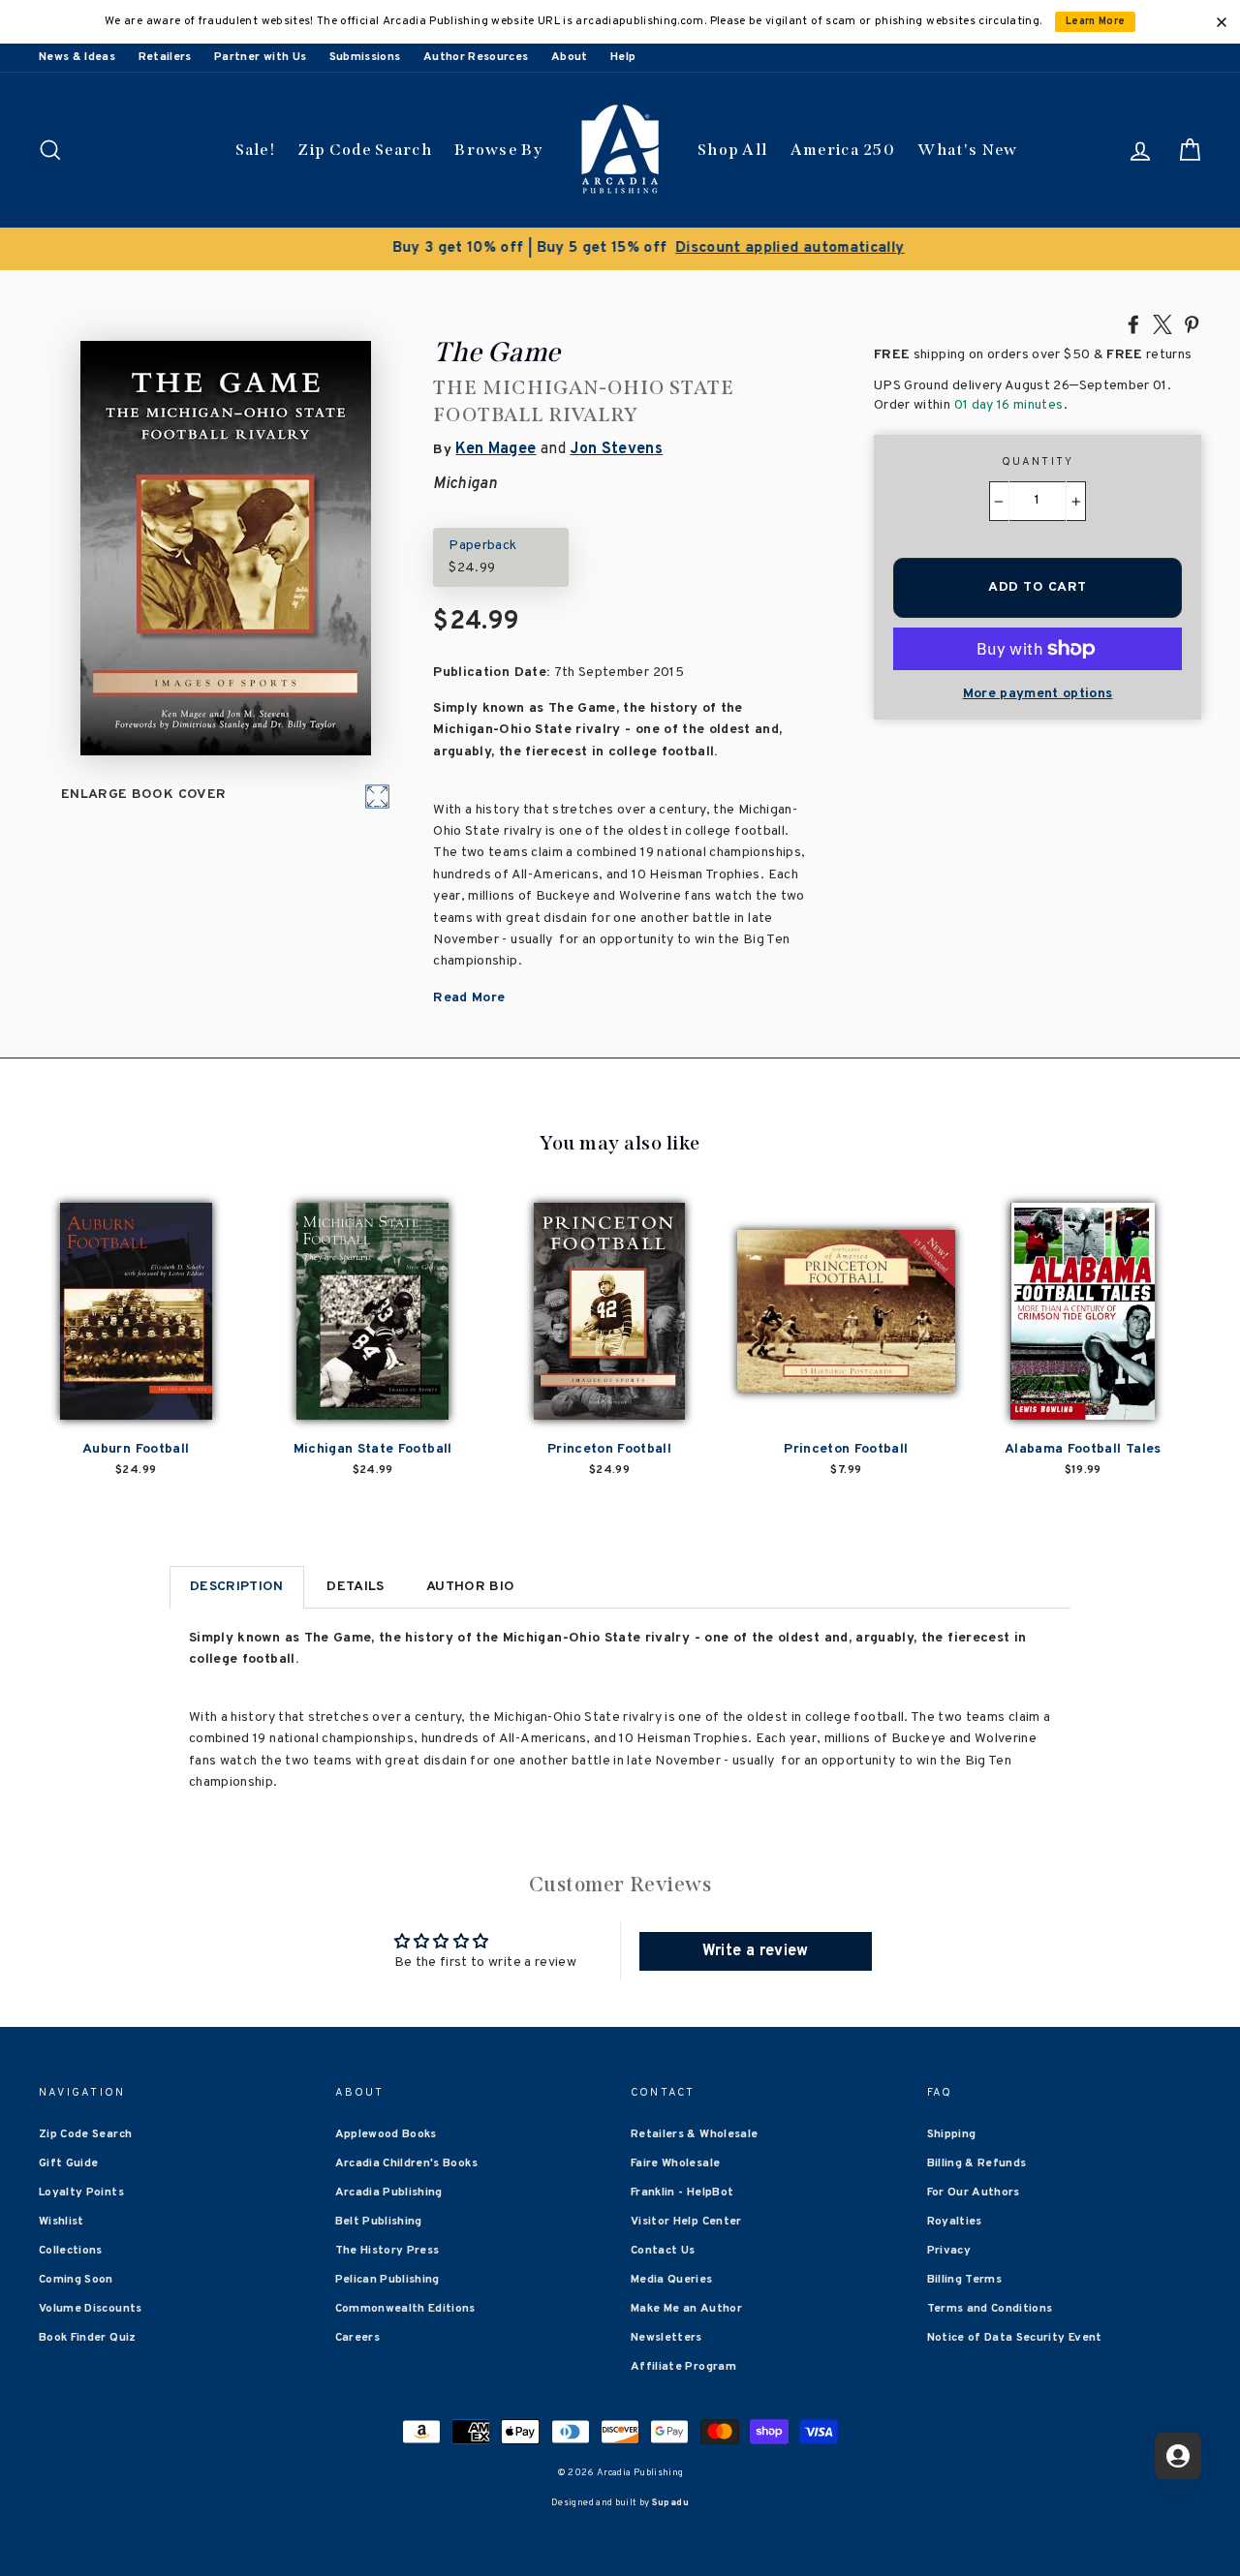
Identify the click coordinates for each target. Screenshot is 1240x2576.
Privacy (949, 2251)
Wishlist (62, 2222)
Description (237, 1587)
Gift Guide (69, 2163)
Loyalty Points (81, 2193)
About (570, 57)
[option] (620, 249)
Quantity (1038, 462)
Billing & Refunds (977, 2163)
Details (355, 1587)
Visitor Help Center (686, 2222)
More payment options (1038, 694)
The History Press (387, 2251)
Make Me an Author (686, 2309)
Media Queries (672, 2280)
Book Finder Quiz (88, 2338)
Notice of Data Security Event (1015, 2338)
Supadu (670, 2503)
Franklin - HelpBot (682, 2193)
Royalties (955, 2222)
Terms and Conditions (990, 2309)
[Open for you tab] (1178, 2456)
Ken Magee (496, 449)
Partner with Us (260, 57)
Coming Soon (76, 2280)
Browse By (498, 150)
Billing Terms (965, 2280)
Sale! (256, 150)
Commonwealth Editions (405, 2309)
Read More (469, 998)
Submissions (365, 57)
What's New (967, 150)
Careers (357, 2338)
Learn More (1096, 22)
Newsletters (666, 2338)
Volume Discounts (91, 2309)
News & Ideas (77, 57)
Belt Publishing (379, 2222)
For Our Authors (974, 2193)
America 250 (843, 150)
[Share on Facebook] (1133, 323)
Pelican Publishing (387, 2280)
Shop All (732, 150)
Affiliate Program (683, 2367)
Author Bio (471, 1587)
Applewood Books (386, 2134)
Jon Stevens (616, 449)
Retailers (165, 57)
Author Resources (476, 57)
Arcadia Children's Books (406, 2163)
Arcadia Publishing (389, 2193)
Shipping (952, 2134)
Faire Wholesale (675, 2163)
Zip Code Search (365, 150)
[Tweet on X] (1162, 323)
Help (623, 57)
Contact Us (663, 2251)
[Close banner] (1222, 22)
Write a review (756, 1951)
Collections (71, 2251)
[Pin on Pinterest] (1192, 323)
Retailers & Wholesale (694, 2134)
